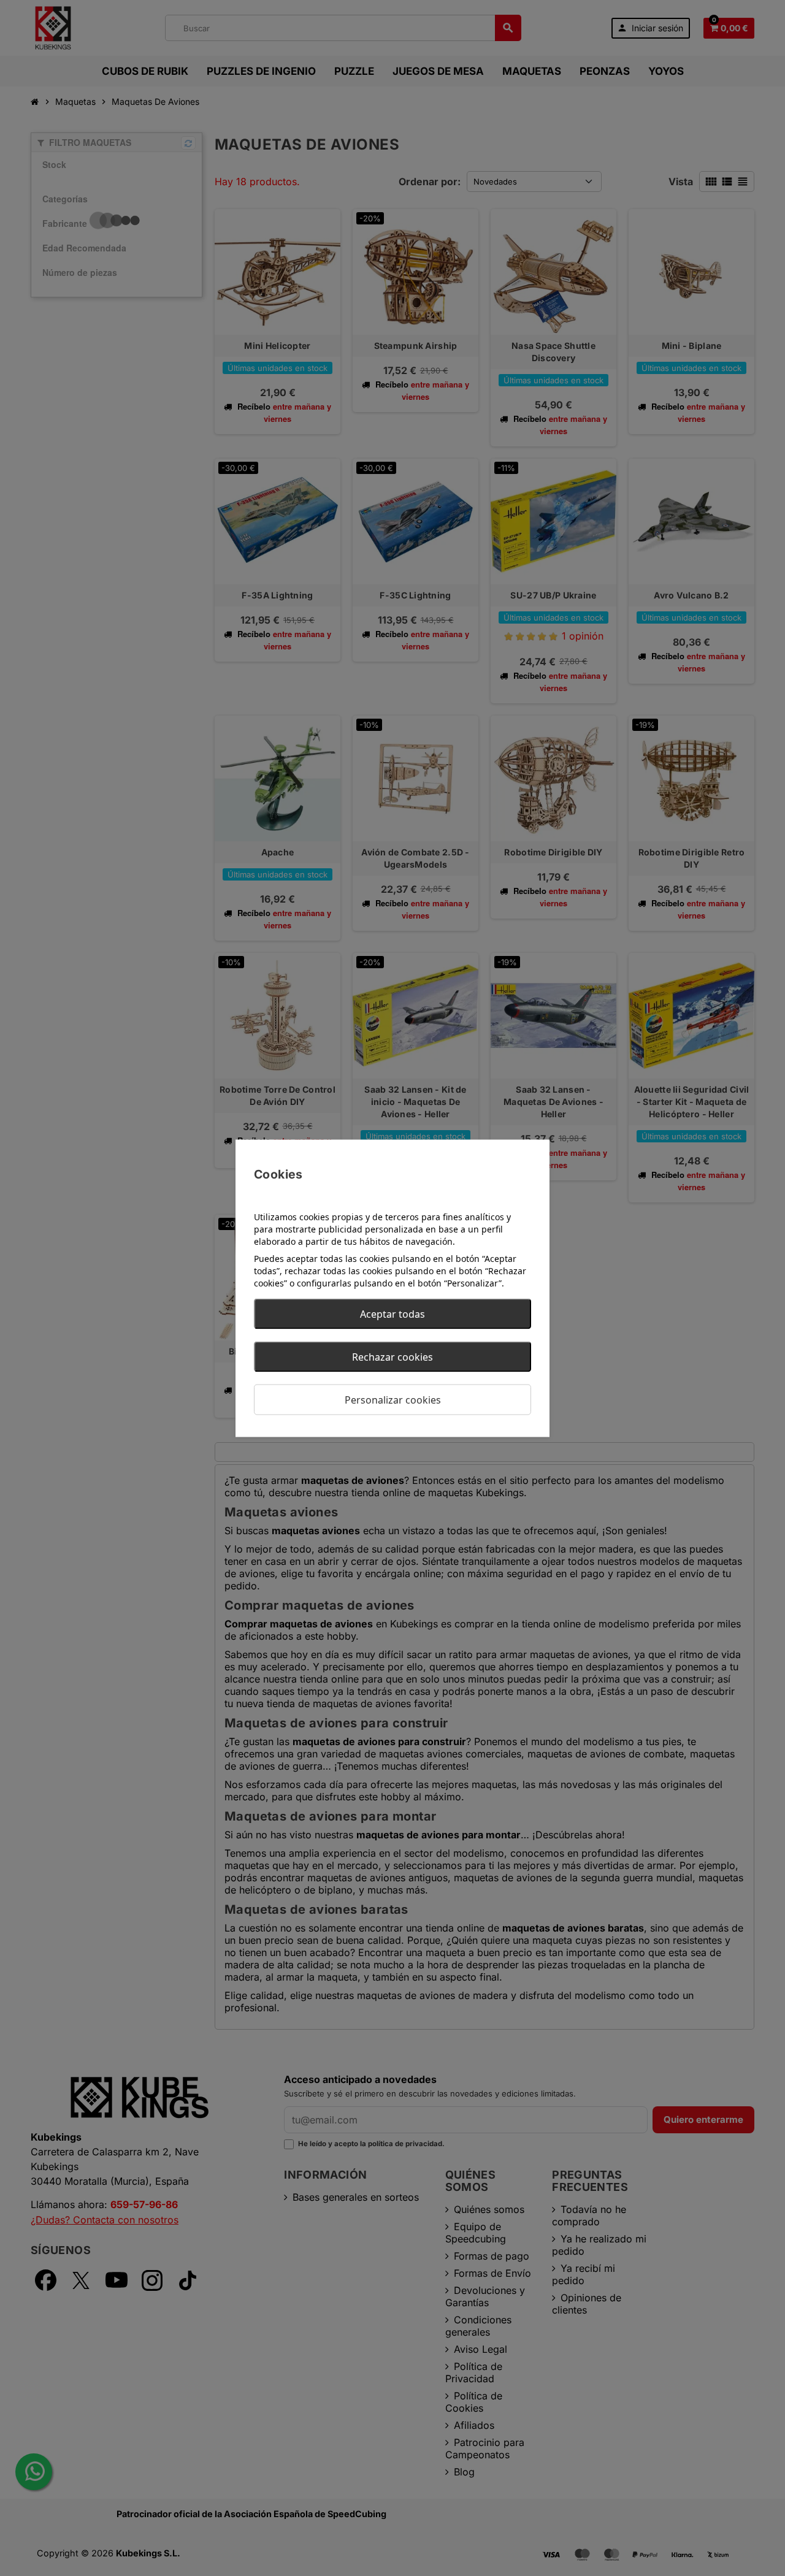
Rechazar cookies (392, 1356)
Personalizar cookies (393, 1399)
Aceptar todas (392, 1313)
